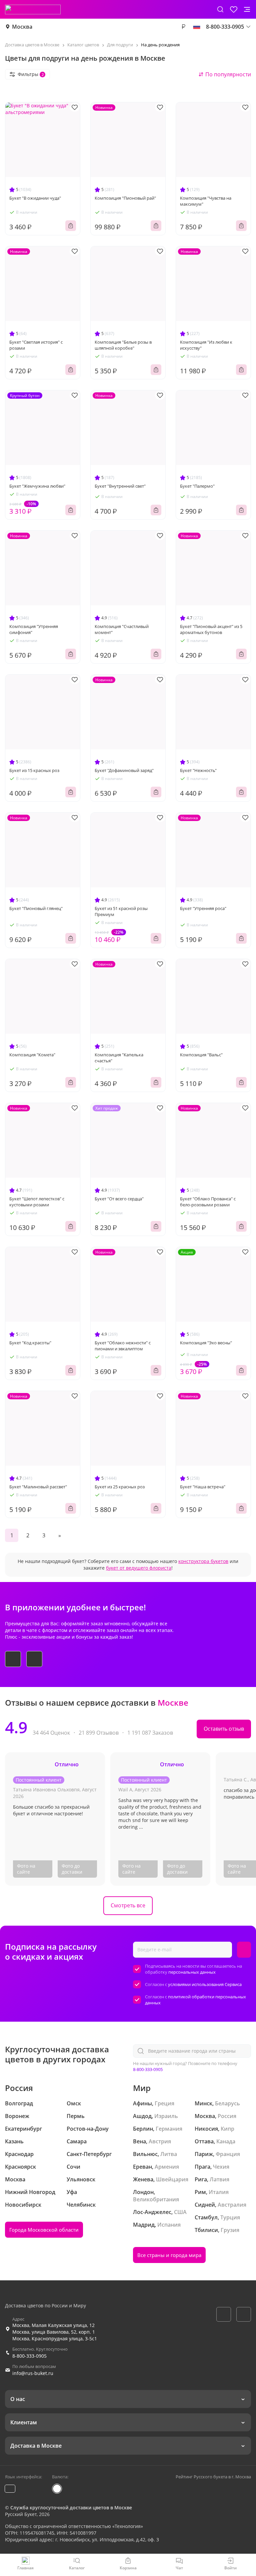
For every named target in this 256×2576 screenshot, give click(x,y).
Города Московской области (44, 2230)
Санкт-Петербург (89, 2154)
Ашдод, (143, 2116)
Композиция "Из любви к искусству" (206, 345)
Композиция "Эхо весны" (206, 1343)
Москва (22, 27)
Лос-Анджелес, (153, 2212)
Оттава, (205, 2141)
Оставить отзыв (224, 1729)
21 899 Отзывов (99, 1733)
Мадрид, (144, 2225)
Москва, (205, 2116)
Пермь (76, 2116)
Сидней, (205, 2205)
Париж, (204, 2154)
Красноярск (20, 2167)
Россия (227, 2116)
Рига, (201, 2179)
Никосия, (207, 2129)
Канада (226, 2141)
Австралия (232, 2205)
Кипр (227, 2129)
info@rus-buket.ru (33, 2373)
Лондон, (144, 2192)
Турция (230, 2217)
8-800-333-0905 (148, 2069)
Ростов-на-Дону (88, 2129)
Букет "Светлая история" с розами (36, 345)
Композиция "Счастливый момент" (122, 629)
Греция (164, 2103)
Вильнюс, (146, 2154)
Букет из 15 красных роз (34, 770)
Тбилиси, (207, 2230)
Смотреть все (128, 1905)
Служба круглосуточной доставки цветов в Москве (71, 2507)
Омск (74, 2103)
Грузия (230, 2230)
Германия (169, 2129)
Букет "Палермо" (197, 486)
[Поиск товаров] (220, 9)
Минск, (204, 2103)
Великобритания (156, 2199)
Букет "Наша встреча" (203, 1487)
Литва (169, 2154)
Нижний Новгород (30, 2192)
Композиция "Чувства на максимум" (206, 201)
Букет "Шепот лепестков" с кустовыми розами (37, 1202)
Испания (169, 2225)
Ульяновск (81, 2179)
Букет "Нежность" (198, 770)
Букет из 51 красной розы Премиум (121, 911)
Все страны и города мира (169, 2255)
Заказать (71, 226)
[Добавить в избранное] (75, 107)
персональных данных (192, 1972)
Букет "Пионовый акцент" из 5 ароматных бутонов (211, 629)
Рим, (201, 2192)
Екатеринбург (23, 2129)
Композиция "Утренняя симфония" (34, 629)
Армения (167, 2167)
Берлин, (144, 2129)
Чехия (221, 2167)
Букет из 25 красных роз (120, 1487)
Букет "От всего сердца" (119, 1199)
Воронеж (17, 2116)
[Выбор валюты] (183, 27)
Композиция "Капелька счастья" (119, 1058)
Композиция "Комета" (32, 1055)
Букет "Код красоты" (30, 1343)
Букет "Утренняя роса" (203, 908)
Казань (14, 2141)
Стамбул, (207, 2217)
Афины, (143, 2103)
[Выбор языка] (197, 27)
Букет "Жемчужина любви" (37, 486)
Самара (77, 2141)
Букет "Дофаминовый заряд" (124, 770)
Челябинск (81, 2205)
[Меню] (247, 9)
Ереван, (143, 2167)
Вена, (140, 2141)
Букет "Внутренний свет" (120, 486)
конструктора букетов (203, 1561)
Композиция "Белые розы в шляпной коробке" (123, 345)
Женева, (144, 2179)
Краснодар (19, 2154)
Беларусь (227, 2103)
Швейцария (172, 2179)
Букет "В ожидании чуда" (35, 198)
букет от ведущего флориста (139, 1568)
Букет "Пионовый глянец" (36, 908)
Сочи (73, 2167)
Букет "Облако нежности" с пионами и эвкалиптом (123, 1346)
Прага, (203, 2167)
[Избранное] (234, 9)
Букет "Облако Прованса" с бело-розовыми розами (208, 1202)
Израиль (166, 2116)
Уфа (72, 2192)
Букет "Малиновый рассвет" (38, 1487)
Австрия (160, 2141)
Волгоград (19, 2103)
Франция (228, 2154)
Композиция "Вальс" (201, 1055)
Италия (219, 2192)
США (180, 2212)
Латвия (219, 2179)
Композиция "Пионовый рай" (125, 198)
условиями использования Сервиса (205, 1984)
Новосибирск (23, 2205)
